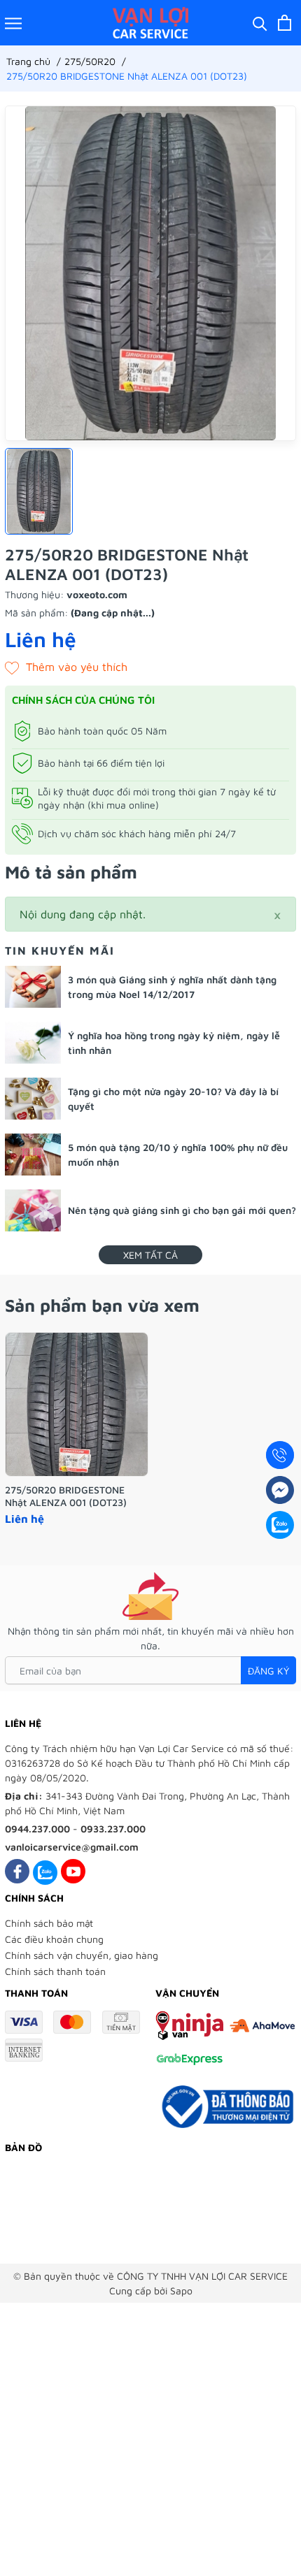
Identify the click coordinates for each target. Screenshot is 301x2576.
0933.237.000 (113, 1829)
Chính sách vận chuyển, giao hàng (82, 1955)
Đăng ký (268, 1671)
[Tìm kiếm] (260, 23)
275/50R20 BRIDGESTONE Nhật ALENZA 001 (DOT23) (66, 1496)
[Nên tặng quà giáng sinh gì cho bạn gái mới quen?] (33, 1210)
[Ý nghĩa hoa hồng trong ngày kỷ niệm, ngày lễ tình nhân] (33, 1043)
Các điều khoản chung (54, 1939)
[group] (150, 273)
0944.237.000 (37, 1829)
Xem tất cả (150, 1255)
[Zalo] (45, 1871)
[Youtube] (73, 1871)
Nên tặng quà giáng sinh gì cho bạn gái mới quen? (182, 1210)
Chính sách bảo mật (49, 1923)
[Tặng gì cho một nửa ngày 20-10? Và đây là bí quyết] (33, 1099)
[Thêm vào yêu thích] (66, 667)
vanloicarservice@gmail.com (72, 1847)
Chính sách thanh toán (55, 1971)
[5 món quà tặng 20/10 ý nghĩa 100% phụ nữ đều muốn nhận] (33, 1155)
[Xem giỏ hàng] (285, 23)
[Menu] (13, 23)
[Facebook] (17, 1871)
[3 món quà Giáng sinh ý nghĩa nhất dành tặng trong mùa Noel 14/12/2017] (33, 987)
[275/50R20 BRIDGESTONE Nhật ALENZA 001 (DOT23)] (77, 1404)
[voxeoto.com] (151, 23)
